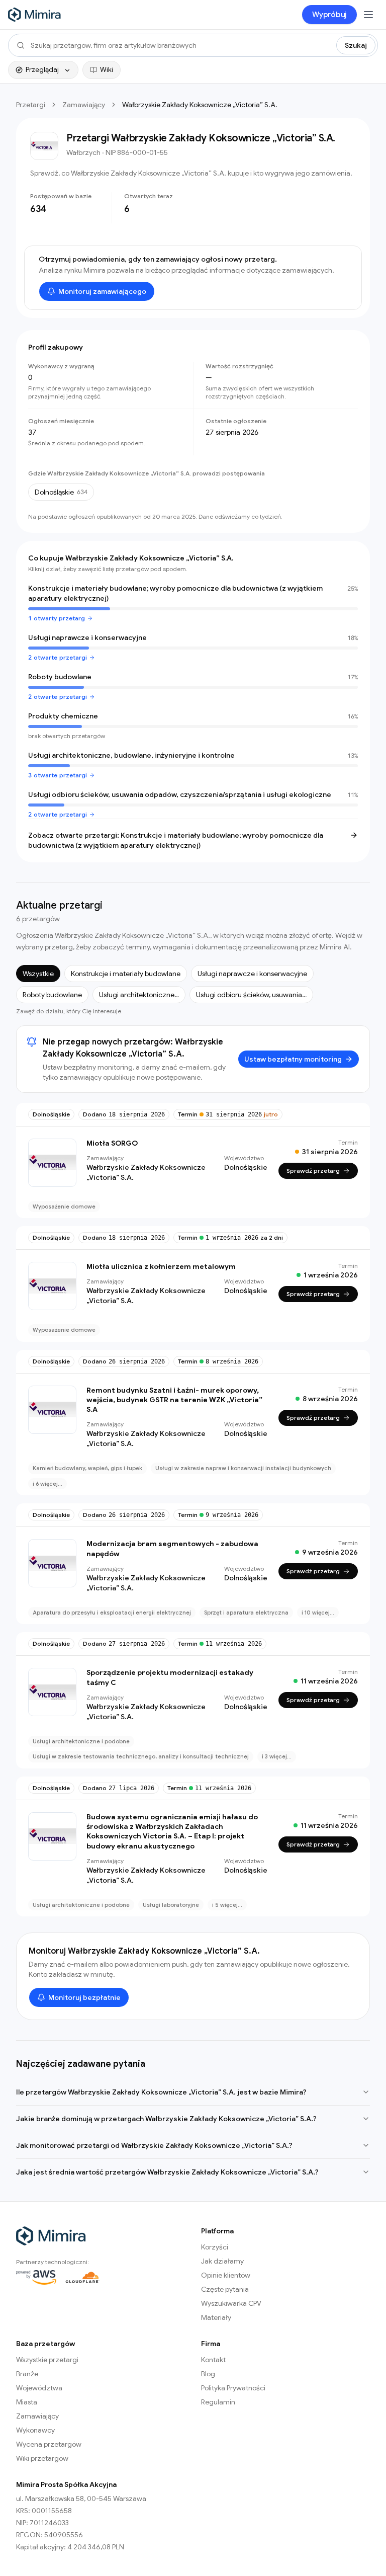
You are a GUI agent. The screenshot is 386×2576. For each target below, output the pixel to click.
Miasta (27, 2402)
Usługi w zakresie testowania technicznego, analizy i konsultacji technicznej (141, 1756)
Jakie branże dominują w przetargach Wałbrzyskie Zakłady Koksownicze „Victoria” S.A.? (166, 2119)
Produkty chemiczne (63, 716)
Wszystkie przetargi (47, 2360)
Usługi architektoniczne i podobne (81, 1741)
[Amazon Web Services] (36, 2277)
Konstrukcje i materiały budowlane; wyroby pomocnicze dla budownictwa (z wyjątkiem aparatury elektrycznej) (175, 593)
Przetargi (31, 105)
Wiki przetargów (42, 2458)
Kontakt (213, 2360)
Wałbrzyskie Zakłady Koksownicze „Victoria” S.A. (146, 1172)
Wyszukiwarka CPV (231, 2303)
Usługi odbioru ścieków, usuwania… (251, 995)
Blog (208, 2374)
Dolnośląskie (51, 1114)
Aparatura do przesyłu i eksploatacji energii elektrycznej (112, 1613)
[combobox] (180, 45)
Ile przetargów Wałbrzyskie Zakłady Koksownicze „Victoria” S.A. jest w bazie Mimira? (161, 2092)
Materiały (216, 2317)
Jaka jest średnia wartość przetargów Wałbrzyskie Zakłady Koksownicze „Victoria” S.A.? (167, 2172)
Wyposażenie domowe (64, 1206)
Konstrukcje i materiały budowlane (126, 974)
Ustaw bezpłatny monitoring (293, 1059)
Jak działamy (222, 2261)
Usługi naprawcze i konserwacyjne (87, 637)
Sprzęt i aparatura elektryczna (246, 1613)
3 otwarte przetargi (58, 775)
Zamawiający (84, 105)
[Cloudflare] (82, 2277)
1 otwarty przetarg (57, 618)
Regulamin (218, 2402)
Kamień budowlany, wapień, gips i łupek (87, 1468)
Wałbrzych (83, 152)
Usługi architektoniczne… (139, 995)
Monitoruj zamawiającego (102, 291)
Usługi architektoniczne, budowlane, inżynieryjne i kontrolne (131, 755)
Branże (27, 2374)
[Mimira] (35, 15)
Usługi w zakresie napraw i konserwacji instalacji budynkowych (243, 1468)
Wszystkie (38, 974)
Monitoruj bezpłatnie (84, 1997)
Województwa (39, 2388)
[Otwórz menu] (368, 15)
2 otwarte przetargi (58, 657)
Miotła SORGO (112, 1143)
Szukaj (356, 45)
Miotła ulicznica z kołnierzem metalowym (161, 1266)
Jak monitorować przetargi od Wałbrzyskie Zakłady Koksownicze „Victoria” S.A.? (154, 2145)
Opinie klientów (226, 2275)
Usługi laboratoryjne (171, 1905)
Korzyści (215, 2247)
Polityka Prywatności (233, 2388)
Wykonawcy (35, 2430)
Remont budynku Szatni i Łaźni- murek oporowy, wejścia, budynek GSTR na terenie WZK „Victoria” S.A (174, 1400)
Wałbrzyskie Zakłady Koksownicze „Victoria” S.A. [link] (200, 105)
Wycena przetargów (49, 2444)
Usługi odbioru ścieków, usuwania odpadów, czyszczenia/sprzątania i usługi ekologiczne (180, 794)
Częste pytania (225, 2289)
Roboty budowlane (60, 677)
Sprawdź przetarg (313, 1171)
